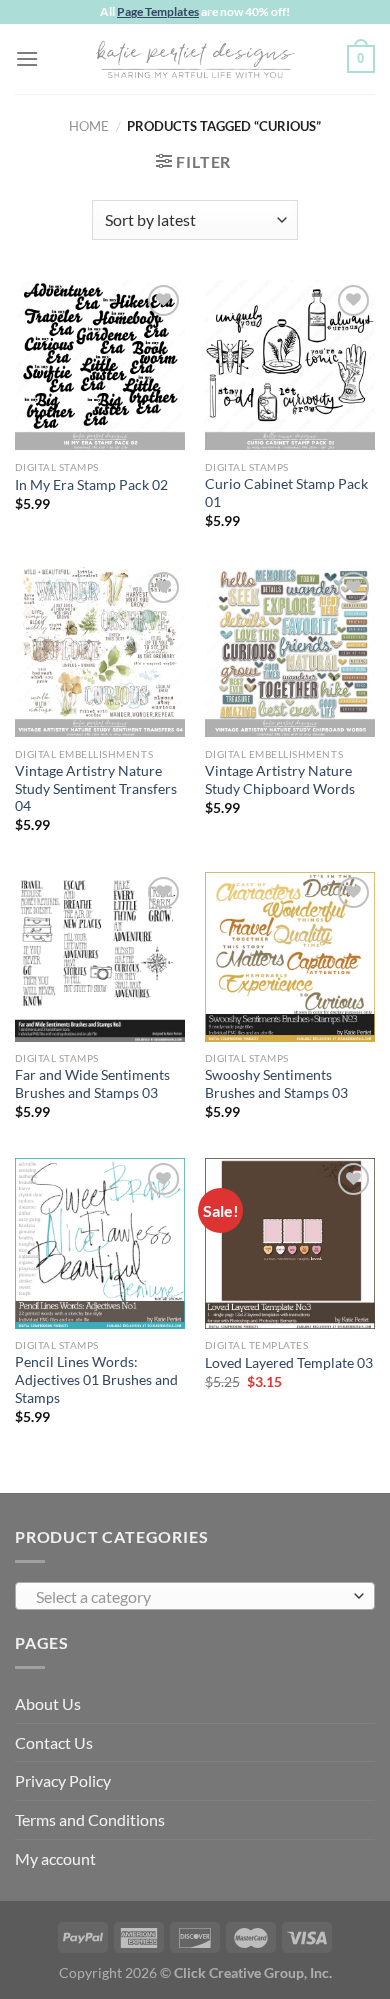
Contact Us (54, 1742)
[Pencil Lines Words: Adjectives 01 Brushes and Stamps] (100, 1243)
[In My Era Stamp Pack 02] (100, 365)
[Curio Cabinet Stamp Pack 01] (290, 365)
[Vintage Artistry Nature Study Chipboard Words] (290, 652)
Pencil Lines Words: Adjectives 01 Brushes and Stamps (96, 1379)
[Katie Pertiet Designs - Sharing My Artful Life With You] (195, 59)
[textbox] (190, 1597)
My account (55, 1858)
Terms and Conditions (90, 1819)
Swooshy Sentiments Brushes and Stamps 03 (276, 1084)
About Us (48, 1703)
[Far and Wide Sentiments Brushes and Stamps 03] (100, 957)
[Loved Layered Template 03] (290, 1243)
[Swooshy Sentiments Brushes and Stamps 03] (290, 957)
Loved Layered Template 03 (289, 1363)
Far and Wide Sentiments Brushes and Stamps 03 (92, 1084)
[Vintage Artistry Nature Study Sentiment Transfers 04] (100, 652)
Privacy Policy (63, 1780)
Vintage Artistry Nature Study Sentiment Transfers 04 (96, 788)
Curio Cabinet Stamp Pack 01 (286, 493)
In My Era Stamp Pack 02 (91, 485)
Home (89, 126)
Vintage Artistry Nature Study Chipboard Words (280, 780)
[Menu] (27, 58)
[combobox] (195, 1596)
